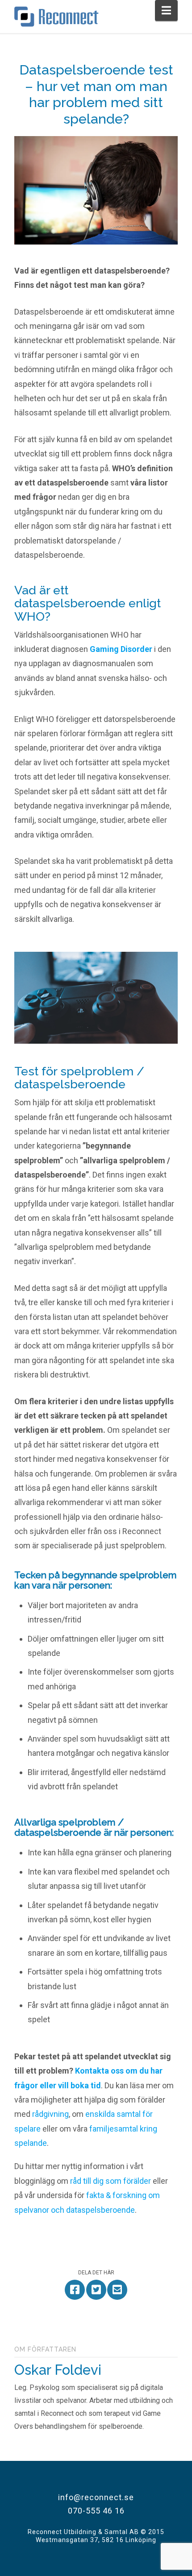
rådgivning (50, 2114)
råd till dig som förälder (111, 2181)
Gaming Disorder (121, 649)
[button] (166, 10)
